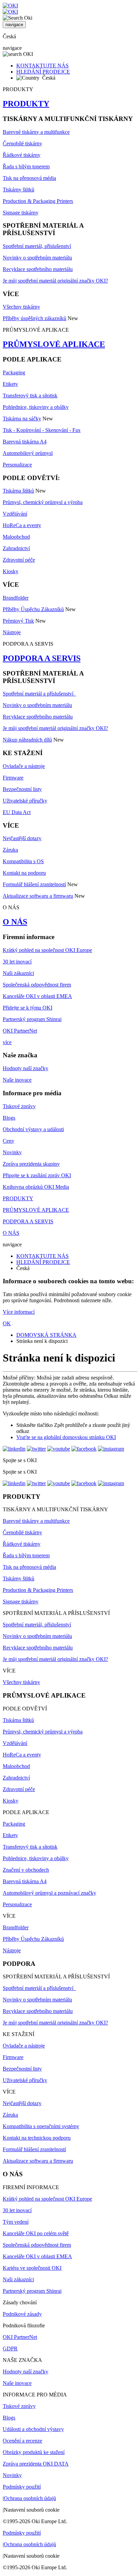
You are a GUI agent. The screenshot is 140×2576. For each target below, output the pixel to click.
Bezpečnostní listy (22, 789)
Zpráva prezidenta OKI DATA (36, 2464)
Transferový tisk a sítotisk (30, 396)
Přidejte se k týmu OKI (28, 1008)
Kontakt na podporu (24, 873)
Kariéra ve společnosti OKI (32, 2268)
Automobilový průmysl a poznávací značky (49, 1893)
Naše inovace (17, 1080)
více (7, 1042)
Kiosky (11, 571)
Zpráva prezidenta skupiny (31, 1164)
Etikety (10, 384)
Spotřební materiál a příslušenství (39, 694)
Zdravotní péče (19, 560)
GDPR (10, 2349)
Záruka (10, 850)
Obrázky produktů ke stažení (34, 2452)
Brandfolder (16, 598)
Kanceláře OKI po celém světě (36, 2233)
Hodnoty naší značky (25, 1068)
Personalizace (17, 465)
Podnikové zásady (22, 2314)
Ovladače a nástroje (24, 766)
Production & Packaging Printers (38, 201)
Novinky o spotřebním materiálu (37, 258)
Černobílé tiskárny (22, 143)
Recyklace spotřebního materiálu (38, 269)
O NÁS (15, 922)
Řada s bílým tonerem (26, 167)
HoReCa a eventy (22, 525)
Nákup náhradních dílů (27, 740)
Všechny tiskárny (21, 307)
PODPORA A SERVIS (42, 658)
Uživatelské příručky (25, 801)
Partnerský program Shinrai (32, 1019)
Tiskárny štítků (19, 190)
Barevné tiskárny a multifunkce (36, 132)
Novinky (12, 1152)
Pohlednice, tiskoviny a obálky (36, 407)
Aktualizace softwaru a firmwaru (38, 896)
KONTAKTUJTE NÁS (42, 66)
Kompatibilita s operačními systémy (41, 2126)
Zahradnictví (16, 548)
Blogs (9, 1118)
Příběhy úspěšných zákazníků (34, 318)
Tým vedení (16, 2222)
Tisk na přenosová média (29, 178)
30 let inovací (17, 962)
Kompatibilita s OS (23, 861)
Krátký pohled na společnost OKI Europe (47, 950)
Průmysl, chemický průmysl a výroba (43, 502)
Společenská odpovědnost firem (37, 985)
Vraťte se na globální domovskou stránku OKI (66, 1437)
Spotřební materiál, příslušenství (37, 246)
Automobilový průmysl (28, 453)
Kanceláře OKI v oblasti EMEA (37, 996)
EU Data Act (17, 812)
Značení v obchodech (26, 1870)
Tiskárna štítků (18, 491)
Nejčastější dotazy (22, 838)
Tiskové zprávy (19, 1106)
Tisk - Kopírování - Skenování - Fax (42, 430)
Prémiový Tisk (18, 621)
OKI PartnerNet (20, 1031)
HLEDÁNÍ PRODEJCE (43, 72)
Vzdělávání (15, 514)
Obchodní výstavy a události (33, 1129)
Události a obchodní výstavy (33, 2429)
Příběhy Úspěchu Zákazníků (33, 609)
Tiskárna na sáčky (22, 419)
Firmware (13, 778)
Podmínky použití (22, 2487)
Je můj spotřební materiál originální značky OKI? (55, 281)
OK (7, 1323)
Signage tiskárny (21, 213)
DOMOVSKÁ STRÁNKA (46, 1335)
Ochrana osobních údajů (30, 2498)
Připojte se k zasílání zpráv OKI (37, 1175)
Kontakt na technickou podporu (37, 2138)
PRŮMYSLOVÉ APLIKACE (54, 344)
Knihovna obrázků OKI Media (36, 1187)
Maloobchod (16, 537)
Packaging (14, 372)
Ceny (8, 1141)
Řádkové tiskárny (22, 155)
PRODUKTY (26, 104)
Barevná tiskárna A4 (25, 442)
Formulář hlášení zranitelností (34, 884)
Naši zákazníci (18, 973)
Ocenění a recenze (22, 2441)
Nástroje (12, 632)
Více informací (19, 1312)
